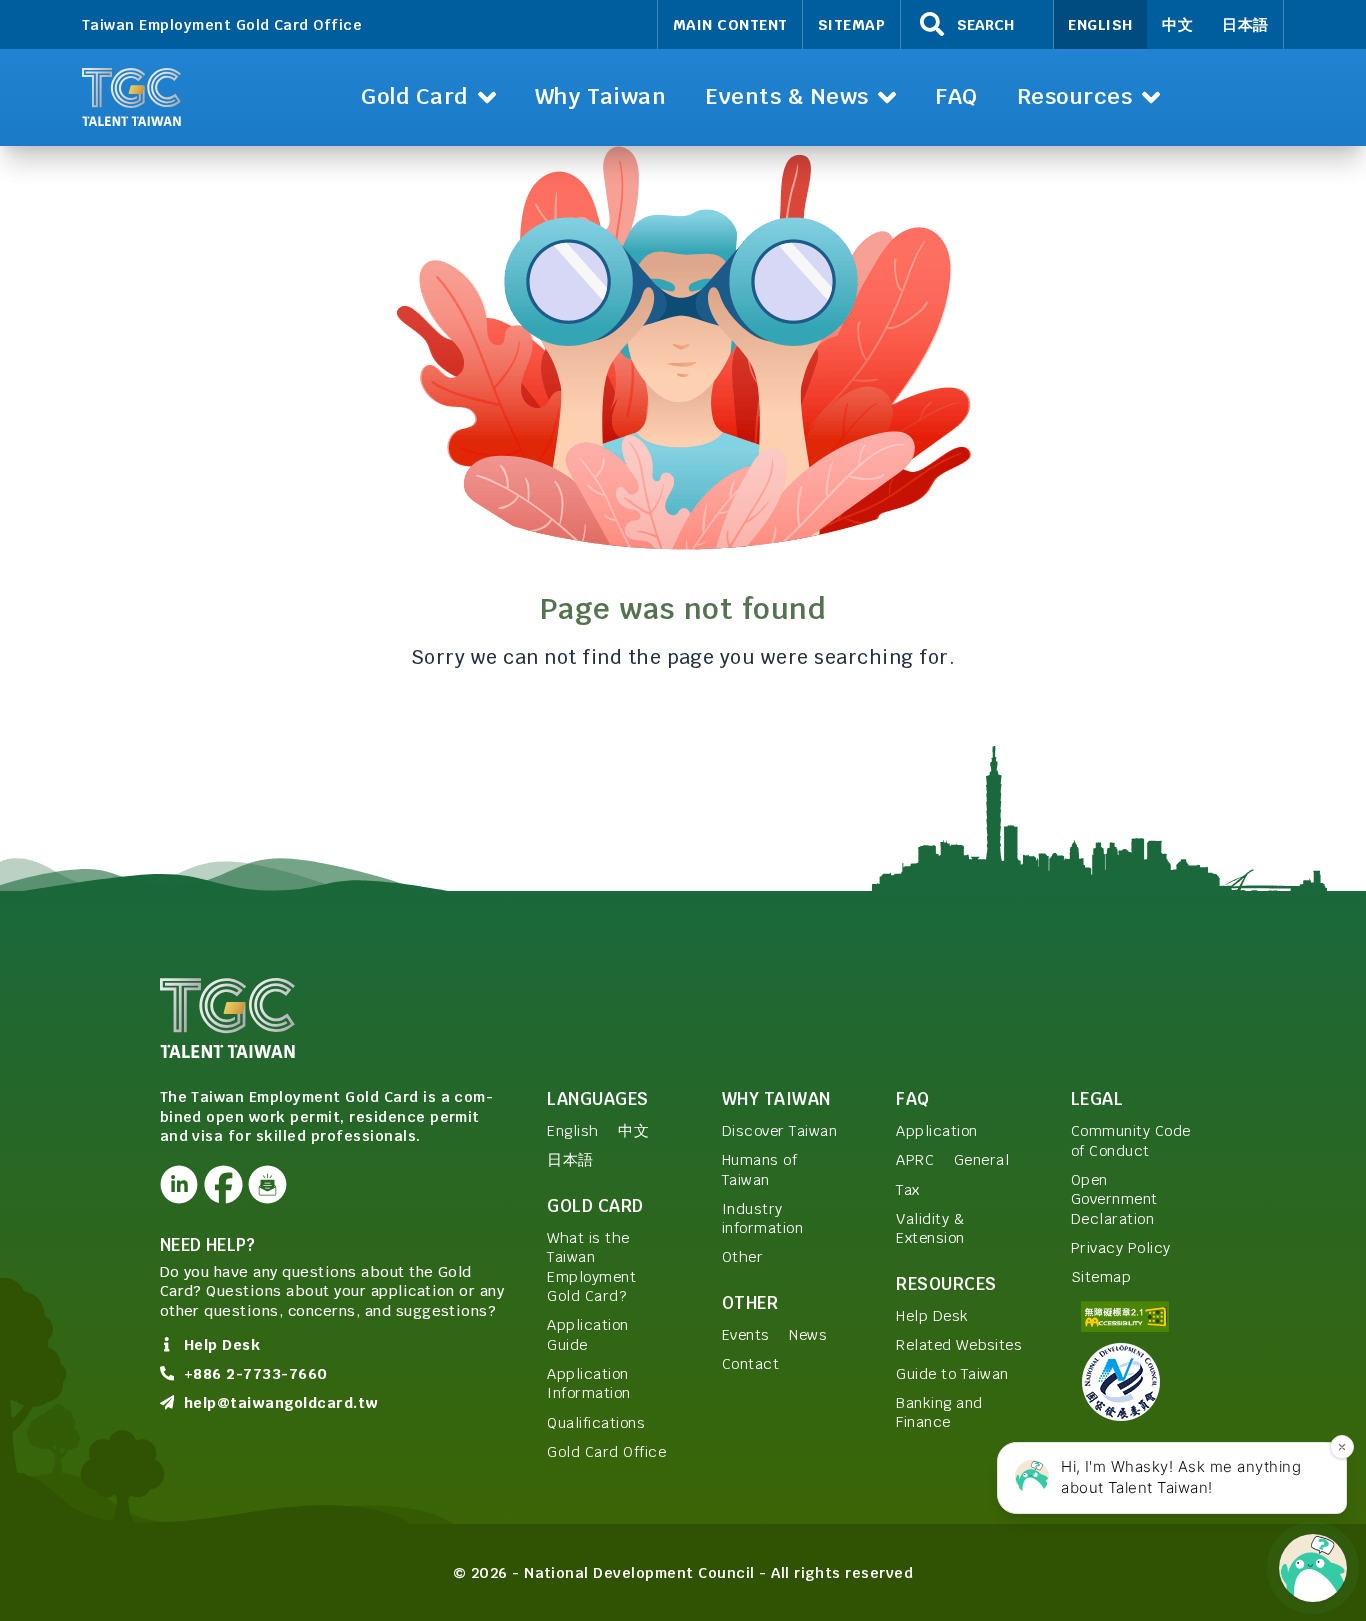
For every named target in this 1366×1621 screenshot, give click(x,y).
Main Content (730, 24)
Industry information (762, 1218)
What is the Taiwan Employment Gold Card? (591, 1266)
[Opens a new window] (179, 1184)
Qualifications (596, 1422)
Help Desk (932, 1315)
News (808, 1334)
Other (742, 1256)
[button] (428, 97)
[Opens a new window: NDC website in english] (1139, 1382)
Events (746, 1334)
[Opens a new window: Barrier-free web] (1139, 1316)
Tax (907, 1189)
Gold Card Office (606, 1451)
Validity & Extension (930, 1228)
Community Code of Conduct (1131, 1140)
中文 (1177, 24)
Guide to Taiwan (952, 1373)
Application (936, 1130)
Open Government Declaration (1114, 1199)
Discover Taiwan (779, 1130)
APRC (915, 1159)
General (981, 1159)
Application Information (588, 1383)
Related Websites (959, 1344)
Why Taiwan (776, 1099)
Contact (750, 1363)
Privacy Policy (1121, 1247)
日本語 (1245, 24)
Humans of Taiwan (759, 1169)
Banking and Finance (939, 1412)
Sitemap (851, 24)
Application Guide (587, 1334)
